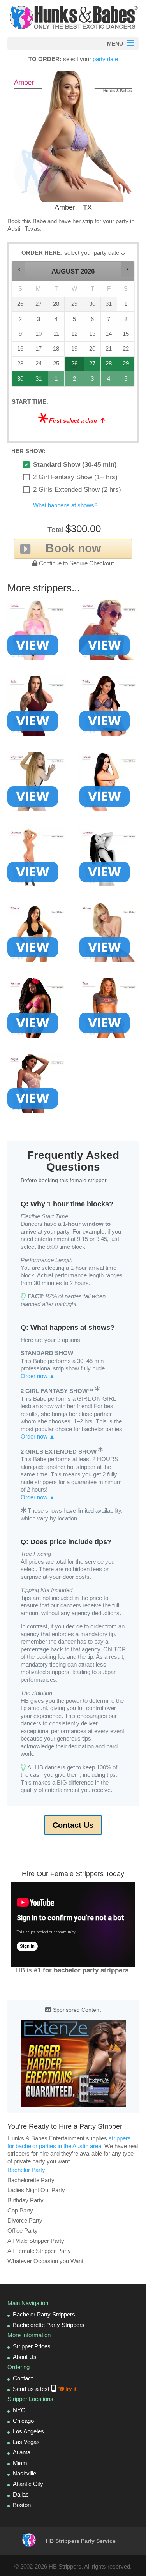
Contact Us (73, 1825)
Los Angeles (28, 2431)
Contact (23, 2378)
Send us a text (45, 2389)
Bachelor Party (26, 2170)
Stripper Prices (32, 2346)
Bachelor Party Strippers (44, 2314)
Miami (21, 2463)
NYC (19, 2410)
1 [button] (57, 381)
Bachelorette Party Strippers (49, 2325)
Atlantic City (28, 2484)
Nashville (25, 2473)
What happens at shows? (65, 505)
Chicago (23, 2421)
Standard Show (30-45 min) (75, 465)
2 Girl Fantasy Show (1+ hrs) (75, 477)
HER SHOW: (28, 451)
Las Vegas (26, 2442)
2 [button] (75, 381)
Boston (22, 2505)
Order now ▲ (38, 1376)
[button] (19, 269)
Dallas (21, 2494)
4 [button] (109, 381)
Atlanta (22, 2452)
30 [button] (21, 381)
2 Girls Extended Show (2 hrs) (77, 490)
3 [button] (92, 381)
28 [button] (109, 366)
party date (105, 59)
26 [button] (75, 366)
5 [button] (126, 381)
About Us (25, 2357)
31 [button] (39, 381)
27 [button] (92, 366)
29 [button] (126, 366)
